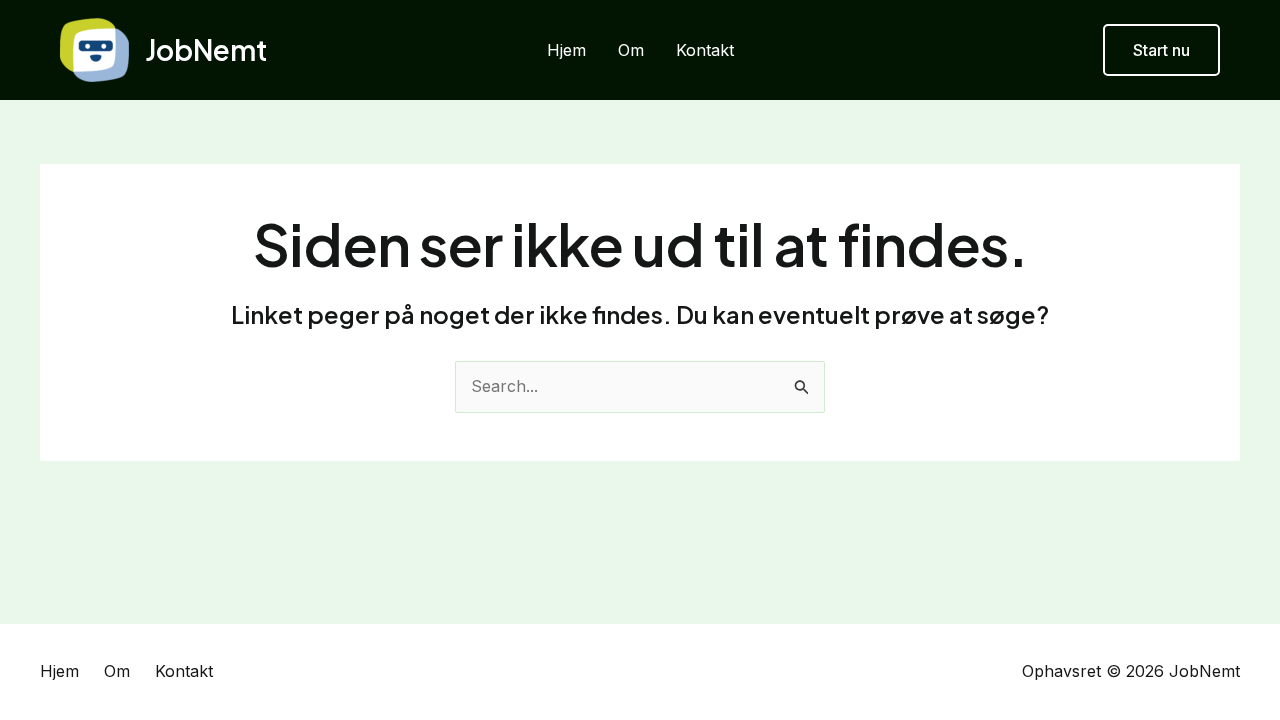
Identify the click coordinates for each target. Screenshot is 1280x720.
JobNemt (206, 49)
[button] (1161, 50)
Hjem (566, 50)
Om (631, 50)
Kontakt (705, 50)
